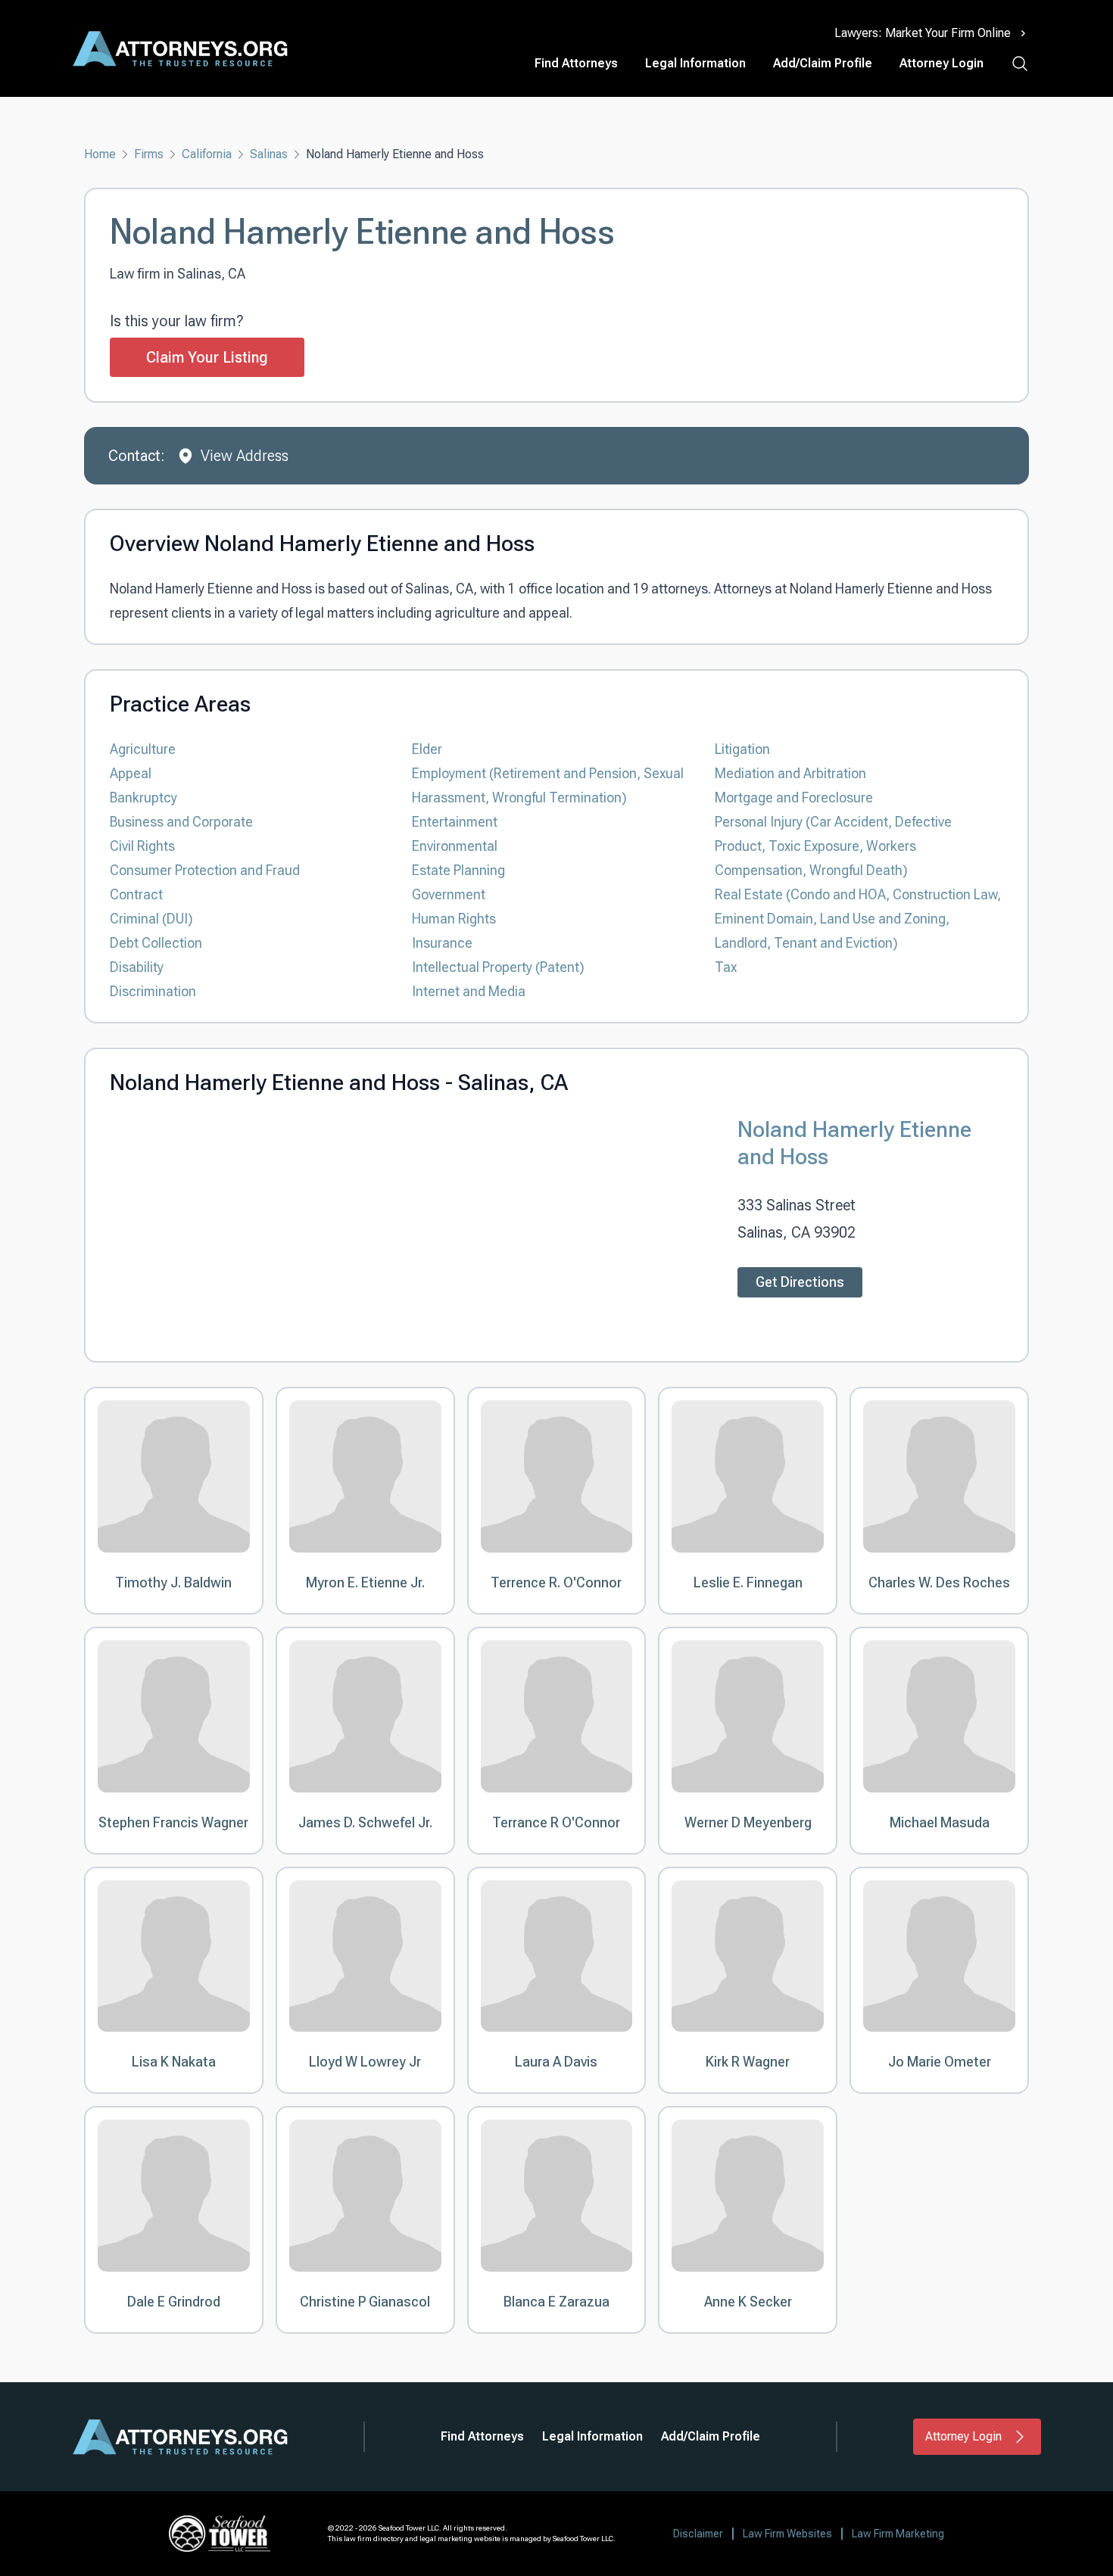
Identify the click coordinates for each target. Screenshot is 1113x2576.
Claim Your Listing (207, 357)
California (207, 154)
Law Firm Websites (787, 2534)
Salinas (269, 154)
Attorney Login (942, 63)
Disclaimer (698, 2534)
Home (100, 154)
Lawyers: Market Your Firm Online (923, 33)
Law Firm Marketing (898, 2534)
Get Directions (800, 1282)
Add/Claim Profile (823, 63)
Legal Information (695, 63)
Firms (149, 154)
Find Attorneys (576, 63)
